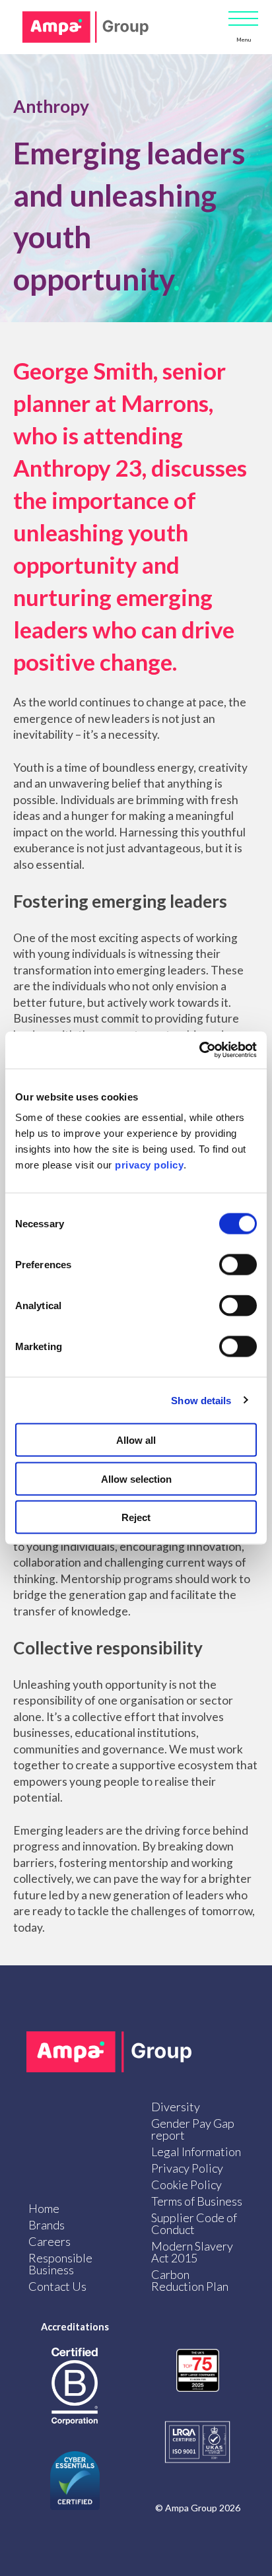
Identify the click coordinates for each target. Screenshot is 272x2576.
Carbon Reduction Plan (190, 2280)
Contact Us (57, 2286)
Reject (136, 1517)
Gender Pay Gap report (193, 2129)
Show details (201, 1400)
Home (44, 2208)
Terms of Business (197, 2201)
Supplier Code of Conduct (194, 2223)
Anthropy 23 (78, 467)
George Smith (83, 370)
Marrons (165, 403)
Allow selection (136, 1478)
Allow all (136, 1440)
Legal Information (196, 2152)
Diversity (176, 2107)
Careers (50, 2241)
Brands (47, 2225)
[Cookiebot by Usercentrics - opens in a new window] (199, 1050)
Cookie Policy (187, 2185)
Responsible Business (60, 2264)
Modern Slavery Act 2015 (192, 2252)
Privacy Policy (187, 2168)
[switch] (238, 1265)
